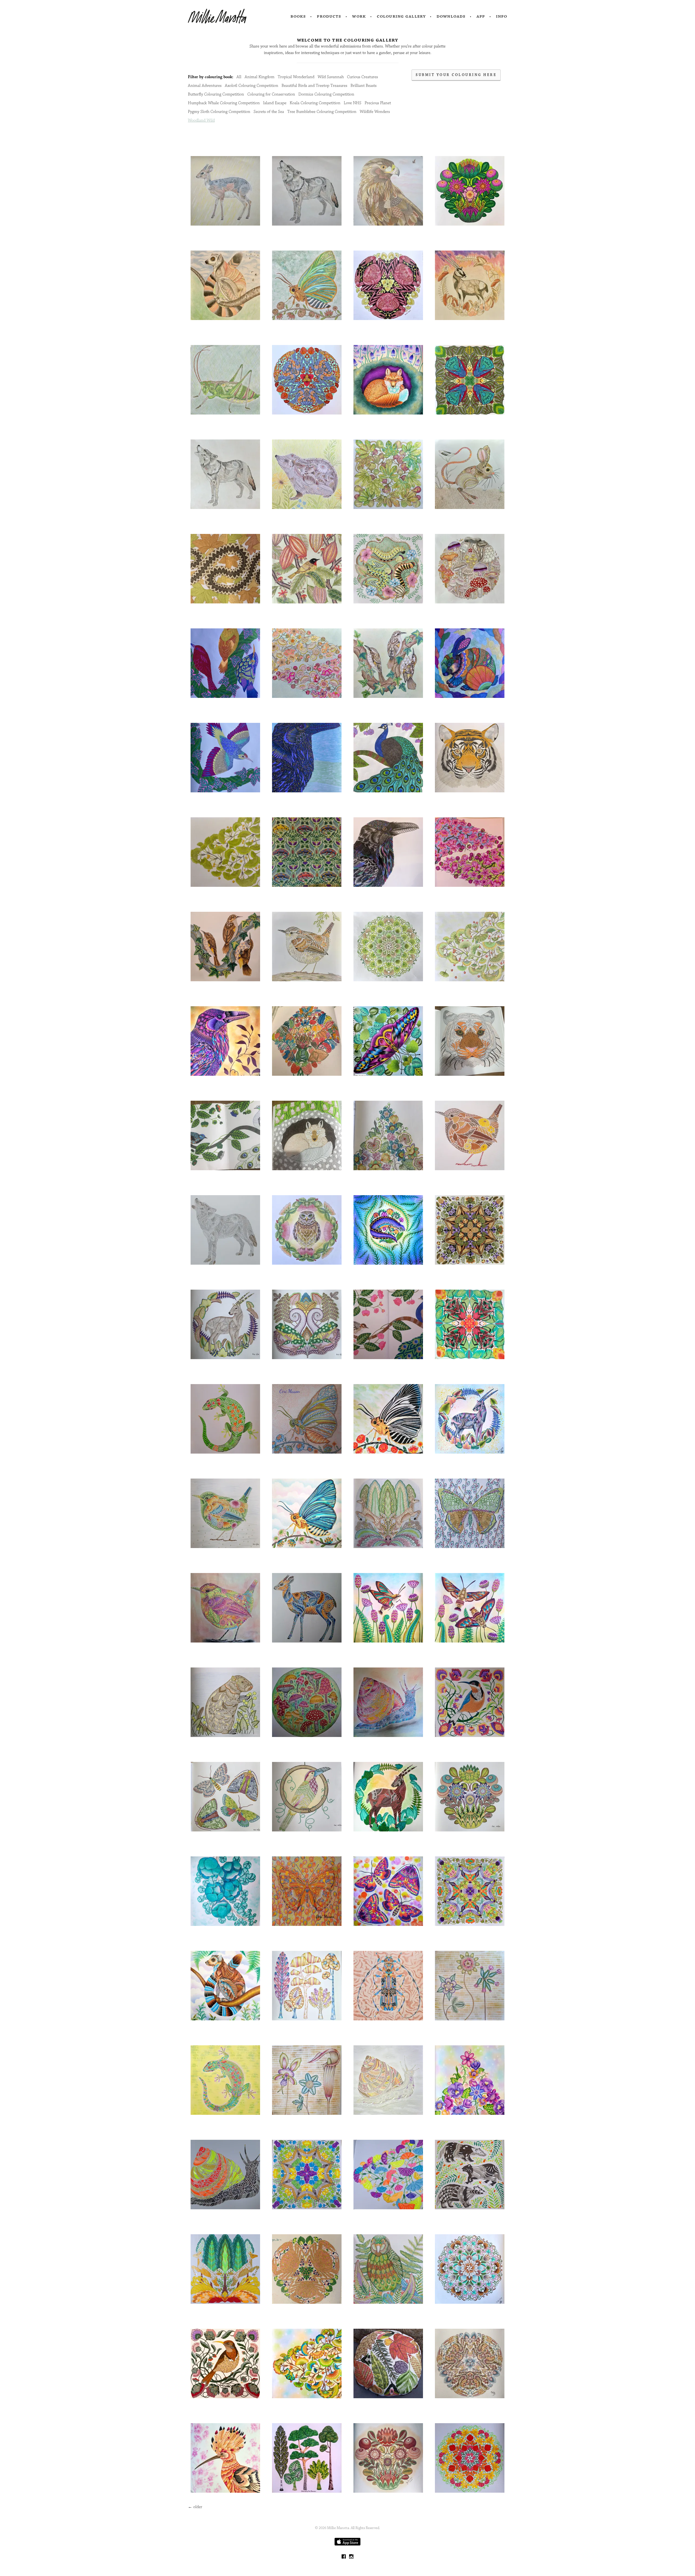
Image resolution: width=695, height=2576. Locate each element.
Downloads (451, 16)
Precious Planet (378, 103)
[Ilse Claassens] (307, 2459)
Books (298, 16)
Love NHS (353, 103)
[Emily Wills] (388, 1325)
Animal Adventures (205, 86)
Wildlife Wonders (375, 112)
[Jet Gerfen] (470, 1231)
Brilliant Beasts (364, 86)
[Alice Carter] (307, 853)
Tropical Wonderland (296, 77)
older (195, 2507)
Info (502, 16)
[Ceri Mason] (307, 1420)
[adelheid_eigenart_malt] (307, 1609)
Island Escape (275, 103)
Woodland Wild (201, 120)
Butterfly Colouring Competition (216, 94)
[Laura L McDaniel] (388, 1987)
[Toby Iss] (388, 381)
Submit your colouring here (456, 75)
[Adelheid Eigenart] (225, 1609)
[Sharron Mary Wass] (225, 2364)
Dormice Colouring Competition (326, 94)
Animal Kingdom (260, 77)
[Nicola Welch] (225, 192)
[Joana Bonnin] (307, 2270)
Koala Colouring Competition (315, 103)
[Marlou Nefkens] (470, 2364)
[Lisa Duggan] (470, 1892)
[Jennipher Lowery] (388, 2459)
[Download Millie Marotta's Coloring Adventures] (347, 2544)
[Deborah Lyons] (470, 1325)
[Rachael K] (470, 1136)
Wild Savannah (331, 77)
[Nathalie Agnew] (225, 664)
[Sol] (388, 2270)
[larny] (307, 1042)
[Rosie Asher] (388, 286)
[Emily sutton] (470, 1042)
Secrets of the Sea (269, 112)
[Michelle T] (225, 2175)
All (239, 77)
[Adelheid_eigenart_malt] (225, 1420)
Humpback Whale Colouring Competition (224, 103)
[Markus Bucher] (470, 759)
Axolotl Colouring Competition (252, 86)
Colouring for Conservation (271, 94)
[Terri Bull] (388, 2364)
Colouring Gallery (401, 16)
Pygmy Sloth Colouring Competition (219, 112)
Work (359, 16)
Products (329, 16)
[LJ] (225, 570)
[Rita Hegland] (388, 1042)
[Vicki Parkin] (307, 1987)
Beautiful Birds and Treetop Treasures (314, 86)
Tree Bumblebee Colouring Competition (322, 112)
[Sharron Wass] (470, 192)
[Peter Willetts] (388, 1136)
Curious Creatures (362, 77)
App (481, 16)
